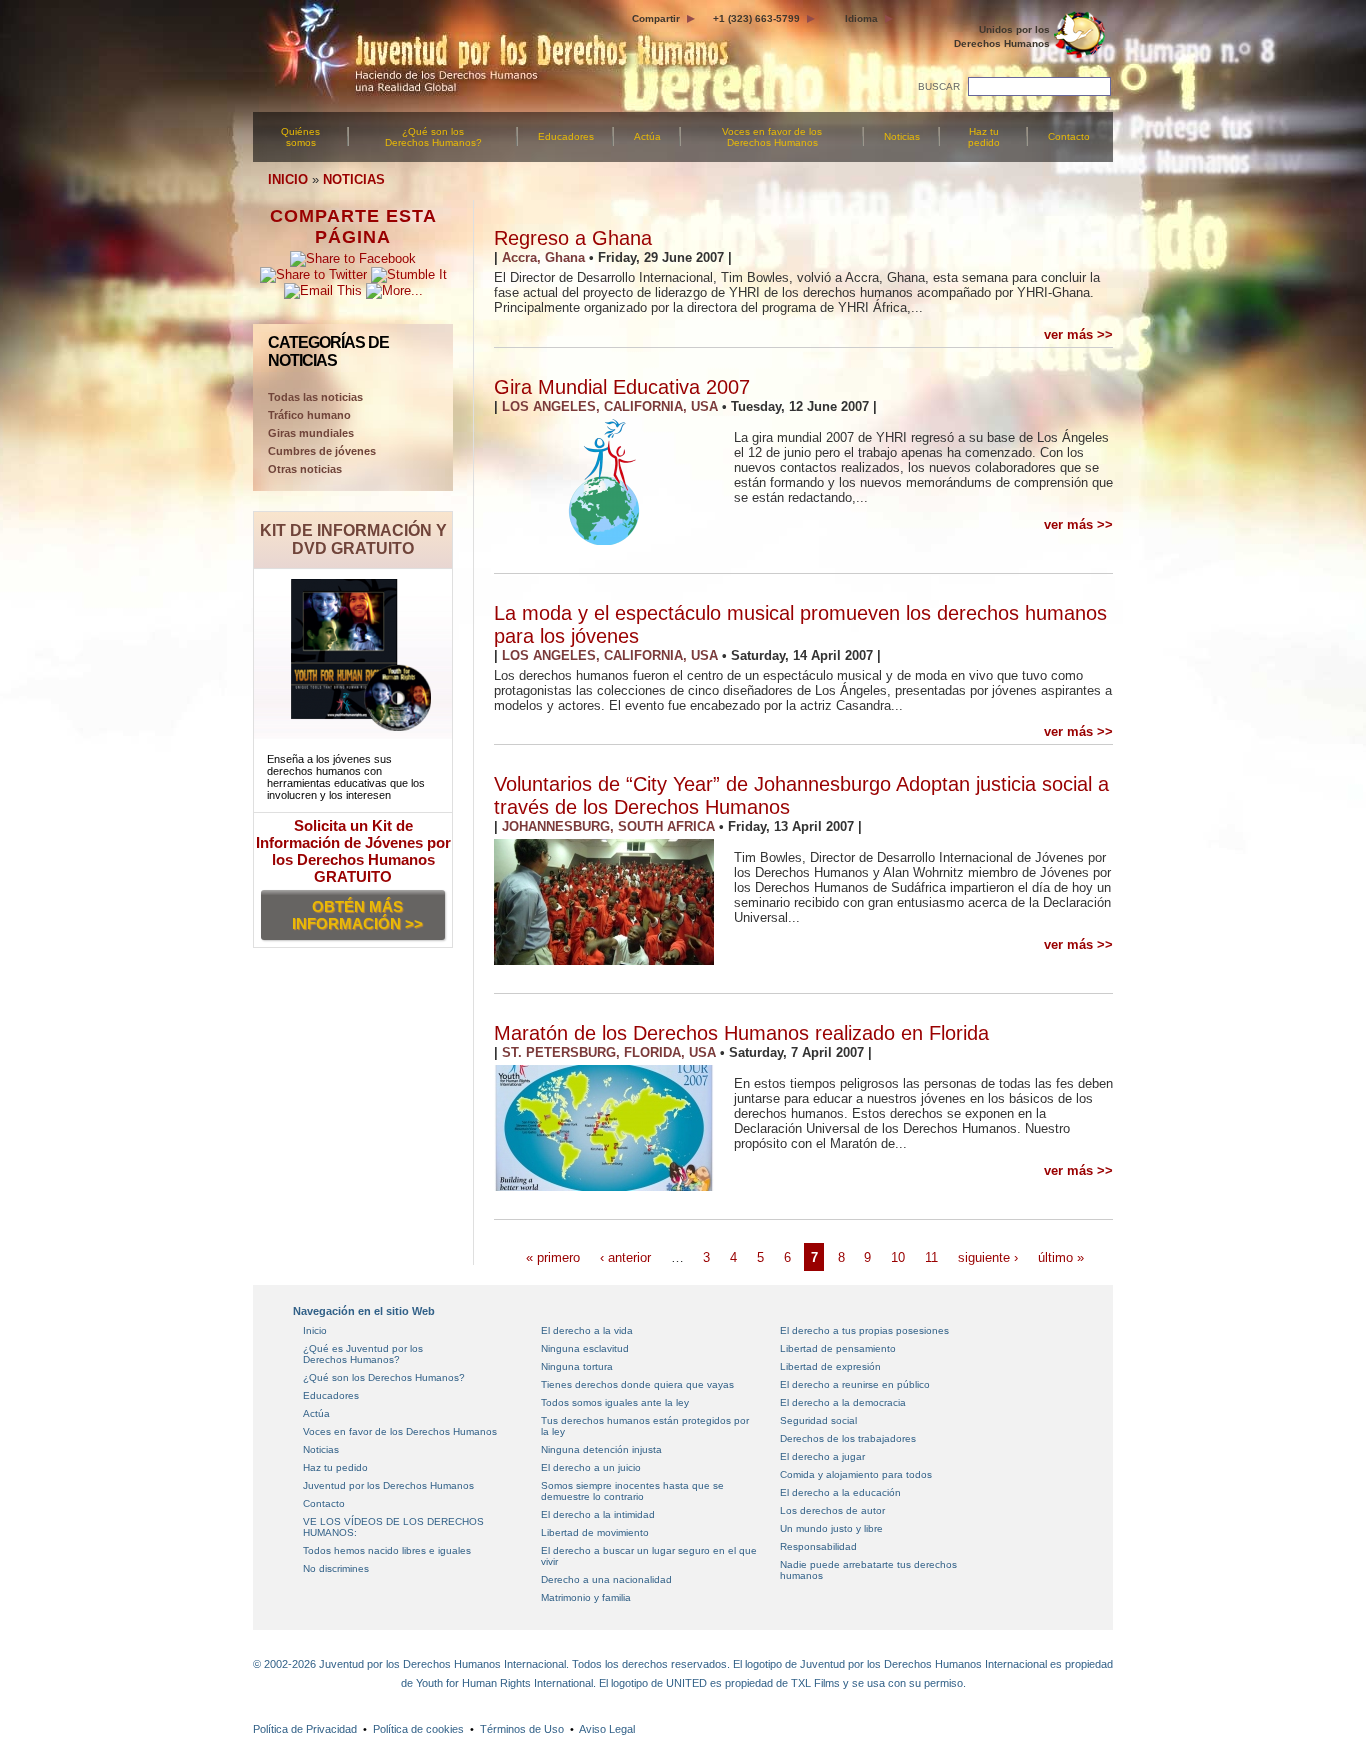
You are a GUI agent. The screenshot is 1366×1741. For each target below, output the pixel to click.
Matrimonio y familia (586, 1597)
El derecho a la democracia (843, 1402)
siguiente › (988, 1257)
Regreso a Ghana (573, 238)
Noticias (902, 136)
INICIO (288, 179)
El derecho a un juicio (591, 1467)
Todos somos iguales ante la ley (615, 1402)
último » (1061, 1257)
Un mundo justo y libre (831, 1528)
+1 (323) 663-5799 (756, 18)
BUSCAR (939, 86)
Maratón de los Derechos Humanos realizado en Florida (741, 1033)
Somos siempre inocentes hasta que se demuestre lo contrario (632, 1491)
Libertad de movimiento (595, 1532)
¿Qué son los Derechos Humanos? (433, 137)
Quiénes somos (300, 137)
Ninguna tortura (577, 1366)
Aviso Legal (607, 1729)
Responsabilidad (818, 1546)
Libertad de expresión (830, 1366)
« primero (553, 1257)
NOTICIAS (354, 179)
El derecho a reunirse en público (855, 1384)
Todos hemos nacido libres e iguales (387, 1550)
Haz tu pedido (984, 137)
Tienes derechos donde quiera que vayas (637, 1384)
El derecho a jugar (822, 1456)
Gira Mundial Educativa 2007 (622, 387)
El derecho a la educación (840, 1492)
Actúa (647, 136)
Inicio (315, 1330)
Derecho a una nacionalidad (606, 1579)
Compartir (656, 18)
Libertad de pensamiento (838, 1348)
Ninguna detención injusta (601, 1449)
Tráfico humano (309, 415)
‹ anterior (625, 1257)
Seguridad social (818, 1420)
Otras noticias (305, 469)
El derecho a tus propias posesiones (864, 1330)
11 (931, 1257)
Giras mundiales (311, 433)
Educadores (566, 136)
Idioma (861, 18)
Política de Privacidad (305, 1729)
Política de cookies (418, 1729)
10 (898, 1257)
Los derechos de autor (832, 1510)
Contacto (1069, 136)
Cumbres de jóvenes (322, 451)
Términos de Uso (522, 1729)
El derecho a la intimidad (598, 1514)
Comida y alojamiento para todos (856, 1474)
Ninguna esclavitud (585, 1348)
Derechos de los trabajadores (848, 1438)
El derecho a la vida (587, 1330)
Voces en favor (772, 137)
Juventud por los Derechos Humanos (388, 1485)
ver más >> (1078, 334)
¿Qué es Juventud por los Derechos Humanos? (363, 1354)
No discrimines (336, 1568)
